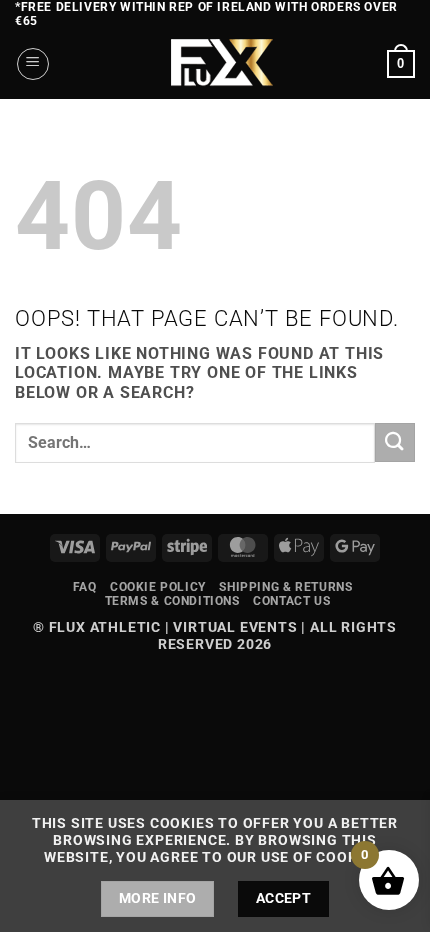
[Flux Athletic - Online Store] (218, 63)
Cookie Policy (158, 587)
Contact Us (291, 601)
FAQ (85, 587)
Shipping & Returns (285, 587)
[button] (33, 64)
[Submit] (395, 442)
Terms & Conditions (172, 601)
